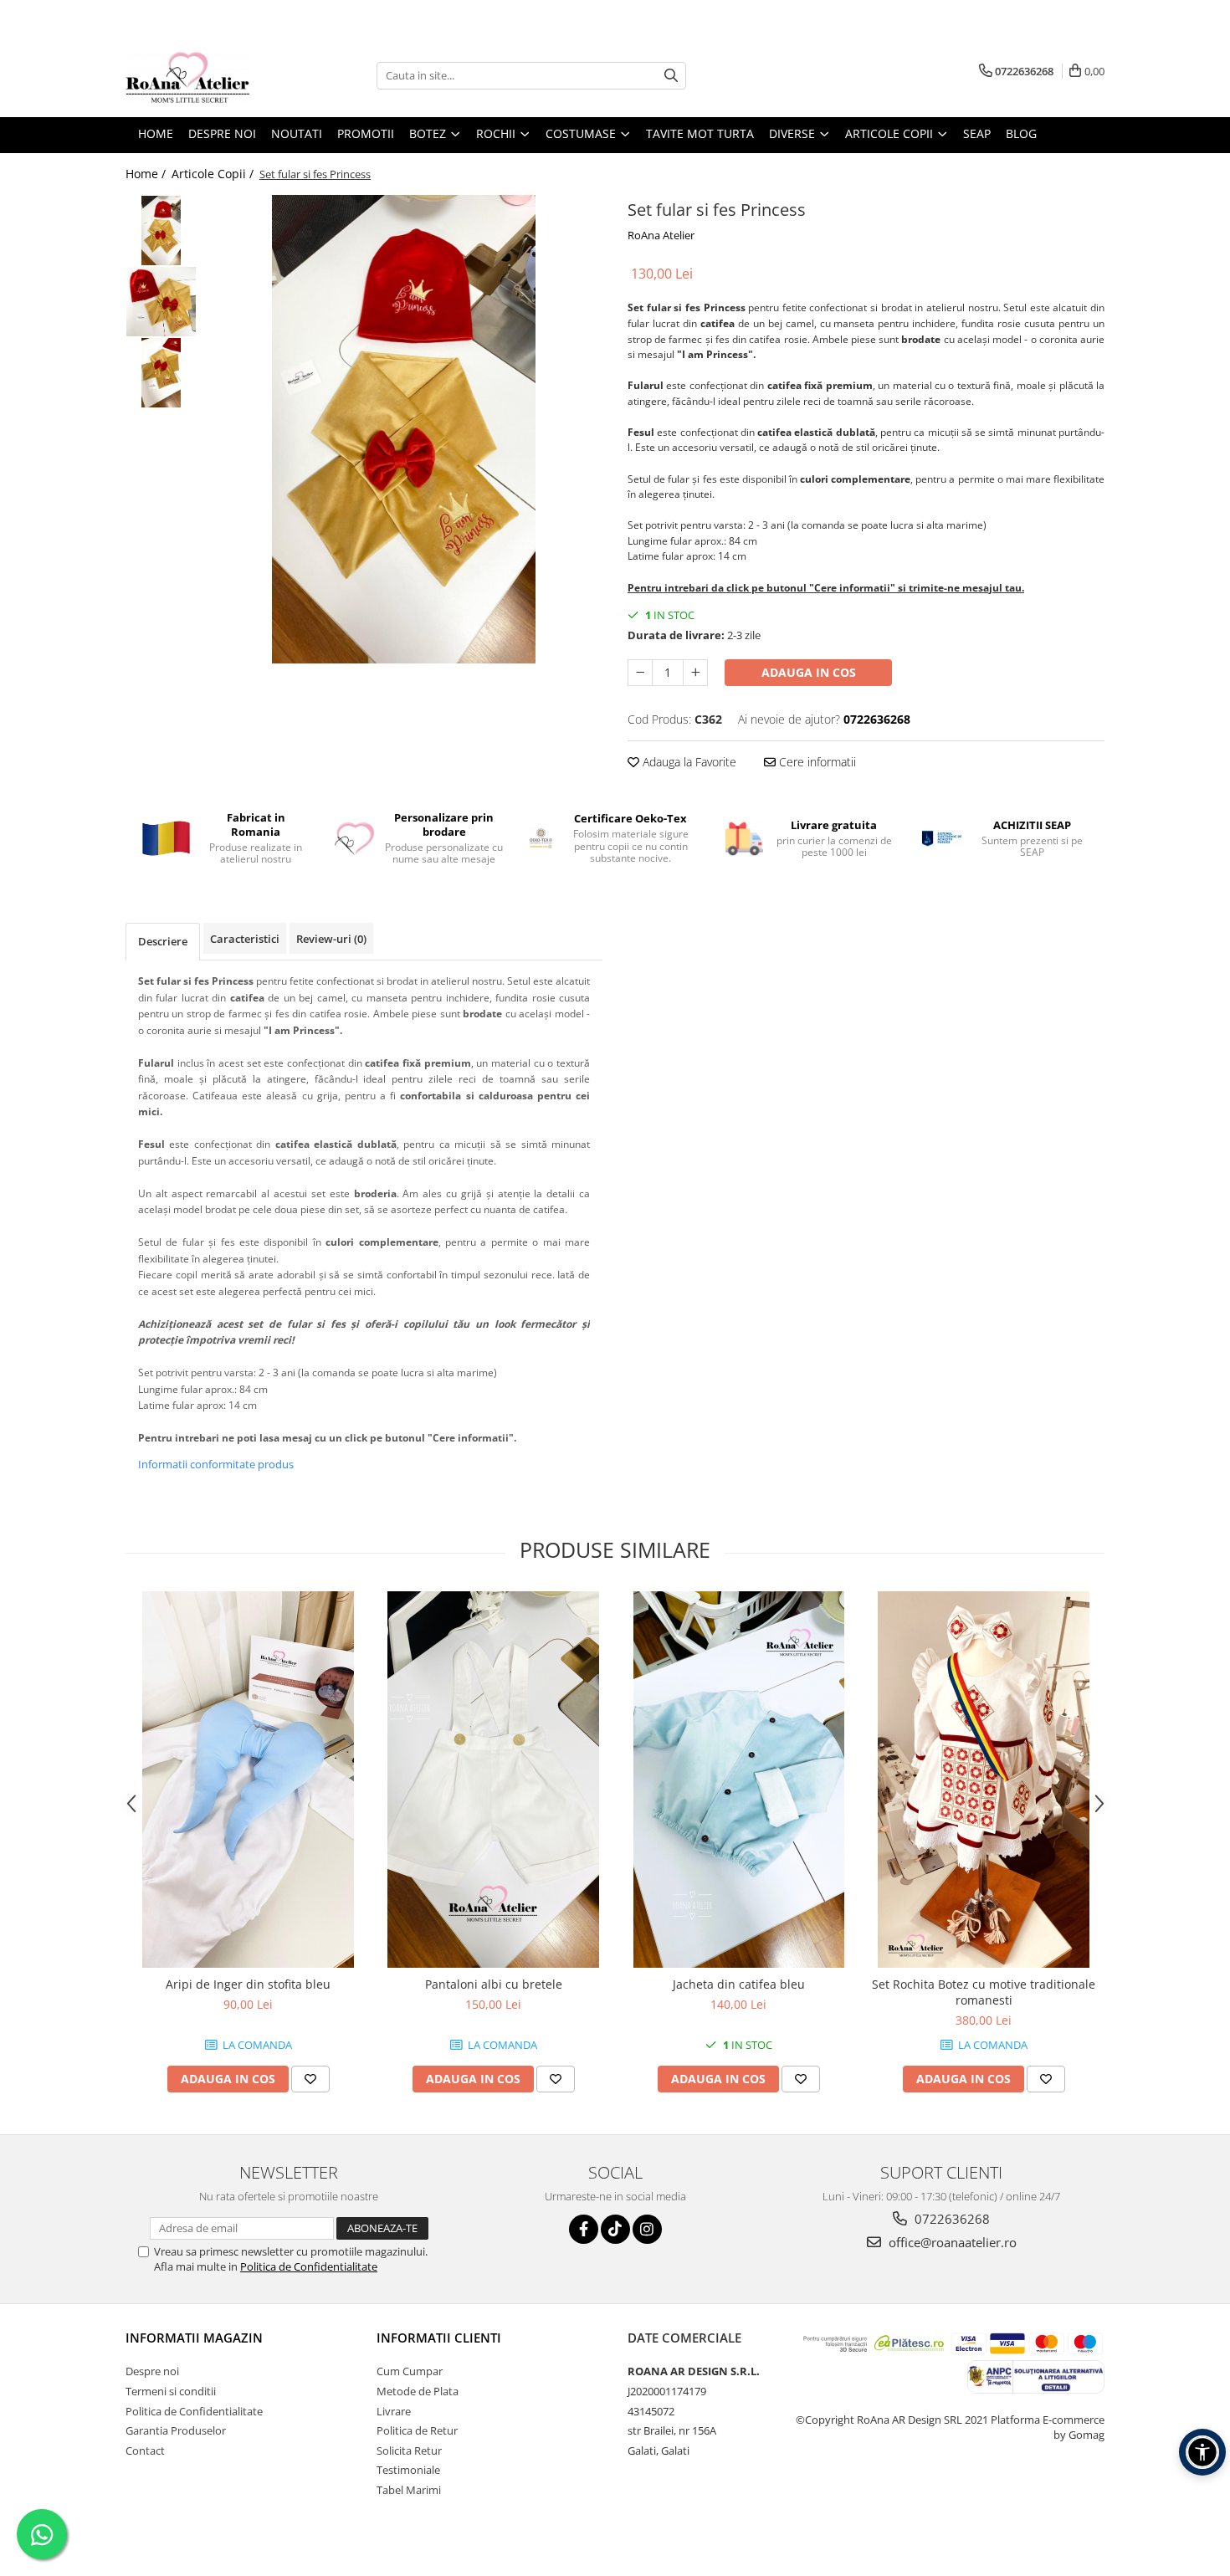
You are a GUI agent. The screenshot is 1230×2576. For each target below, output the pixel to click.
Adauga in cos (809, 672)
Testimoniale (408, 2470)
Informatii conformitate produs (216, 1464)
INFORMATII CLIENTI (439, 2338)
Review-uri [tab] (331, 939)
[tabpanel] (404, 429)
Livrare (394, 2411)
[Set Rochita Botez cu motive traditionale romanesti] (984, 1780)
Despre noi (152, 2371)
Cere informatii (816, 762)
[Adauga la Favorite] (310, 2079)
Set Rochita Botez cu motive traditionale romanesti (984, 1992)
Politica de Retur (417, 2430)
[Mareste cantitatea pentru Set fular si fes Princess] (695, 673)
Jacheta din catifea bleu (739, 1984)
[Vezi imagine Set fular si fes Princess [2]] (161, 373)
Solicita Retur (409, 2451)
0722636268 (951, 2219)
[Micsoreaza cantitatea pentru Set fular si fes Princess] (640, 673)
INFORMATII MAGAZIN (194, 2338)
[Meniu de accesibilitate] (1202, 2452)
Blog (1021, 133)
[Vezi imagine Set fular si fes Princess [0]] (161, 230)
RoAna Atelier (661, 235)
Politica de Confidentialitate (309, 2266)
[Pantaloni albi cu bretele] (493, 1780)
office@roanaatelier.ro (951, 2242)
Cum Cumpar (410, 2371)
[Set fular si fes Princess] (404, 429)
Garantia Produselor (176, 2430)
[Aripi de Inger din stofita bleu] (248, 1780)
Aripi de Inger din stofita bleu (248, 1984)
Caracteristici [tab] (245, 939)
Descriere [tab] (163, 941)
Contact (145, 2451)
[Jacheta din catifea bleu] (738, 1780)
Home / (147, 174)
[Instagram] (647, 2229)
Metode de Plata (418, 2391)
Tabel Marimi (409, 2490)
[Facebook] (584, 2229)
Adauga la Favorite (688, 762)
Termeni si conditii (171, 2391)
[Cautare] (671, 76)
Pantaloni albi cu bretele (494, 1984)
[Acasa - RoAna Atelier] (209, 75)
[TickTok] (615, 2229)
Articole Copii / (214, 174)
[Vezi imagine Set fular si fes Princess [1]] (161, 302)
